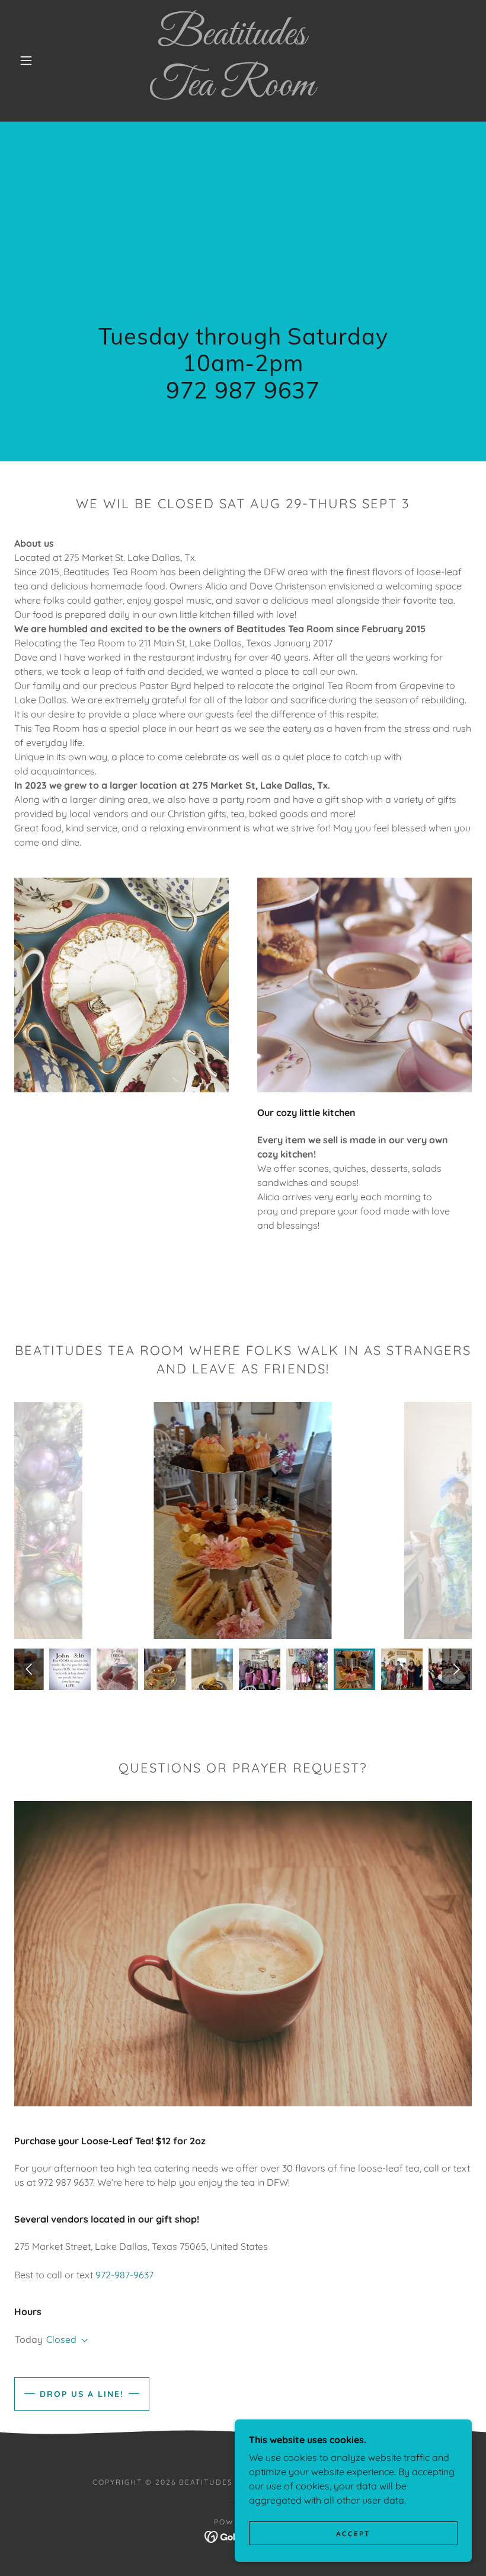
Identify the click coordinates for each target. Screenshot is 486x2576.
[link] (232, 92)
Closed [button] (61, 2339)
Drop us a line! (82, 2394)
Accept (353, 2534)
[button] (26, 60)
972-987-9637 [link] (124, 2275)
